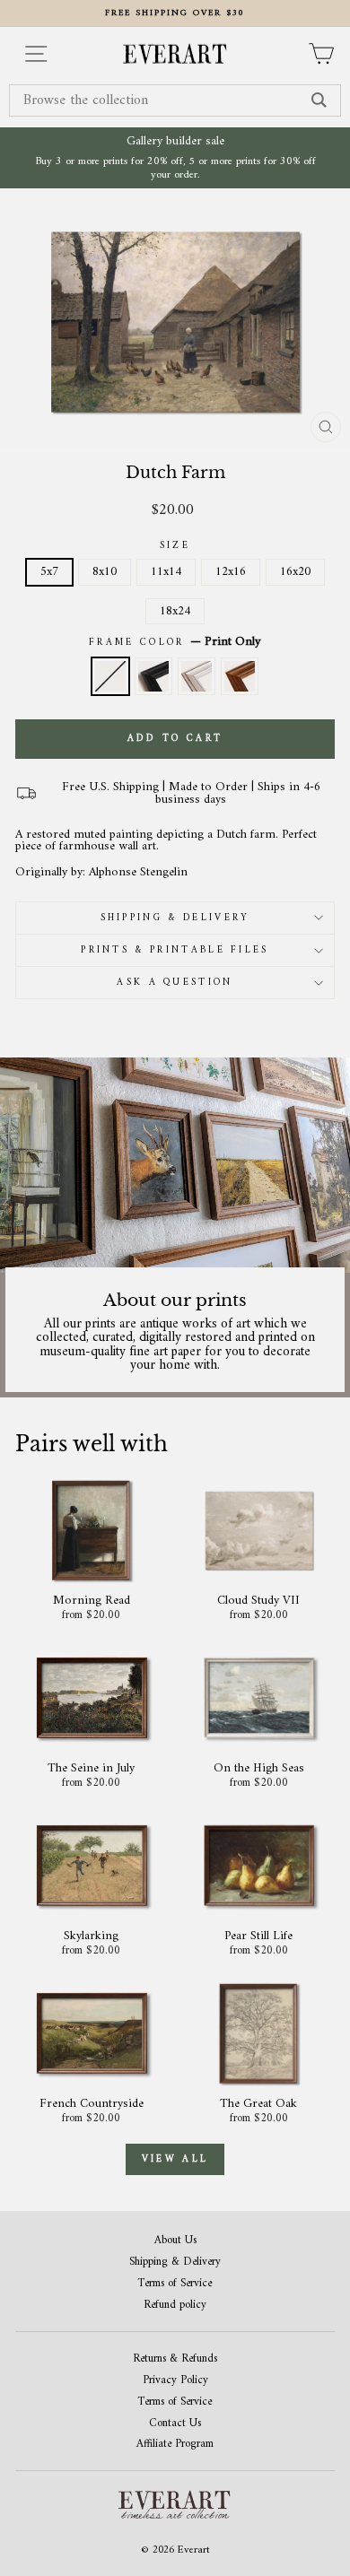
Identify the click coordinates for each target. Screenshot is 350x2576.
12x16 (231, 572)
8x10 (105, 572)
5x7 (49, 572)
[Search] (319, 100)
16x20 (295, 572)
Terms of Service (175, 2284)
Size (175, 546)
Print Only (110, 676)
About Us (175, 2241)
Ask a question (175, 983)
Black (153, 676)
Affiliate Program (175, 2445)
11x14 (166, 572)
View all (175, 2159)
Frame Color (175, 642)
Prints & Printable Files (175, 950)
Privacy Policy (175, 2381)
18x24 (175, 611)
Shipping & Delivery (175, 918)
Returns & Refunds (175, 2359)
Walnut (240, 676)
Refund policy (175, 2306)
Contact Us (175, 2424)
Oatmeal (197, 676)
